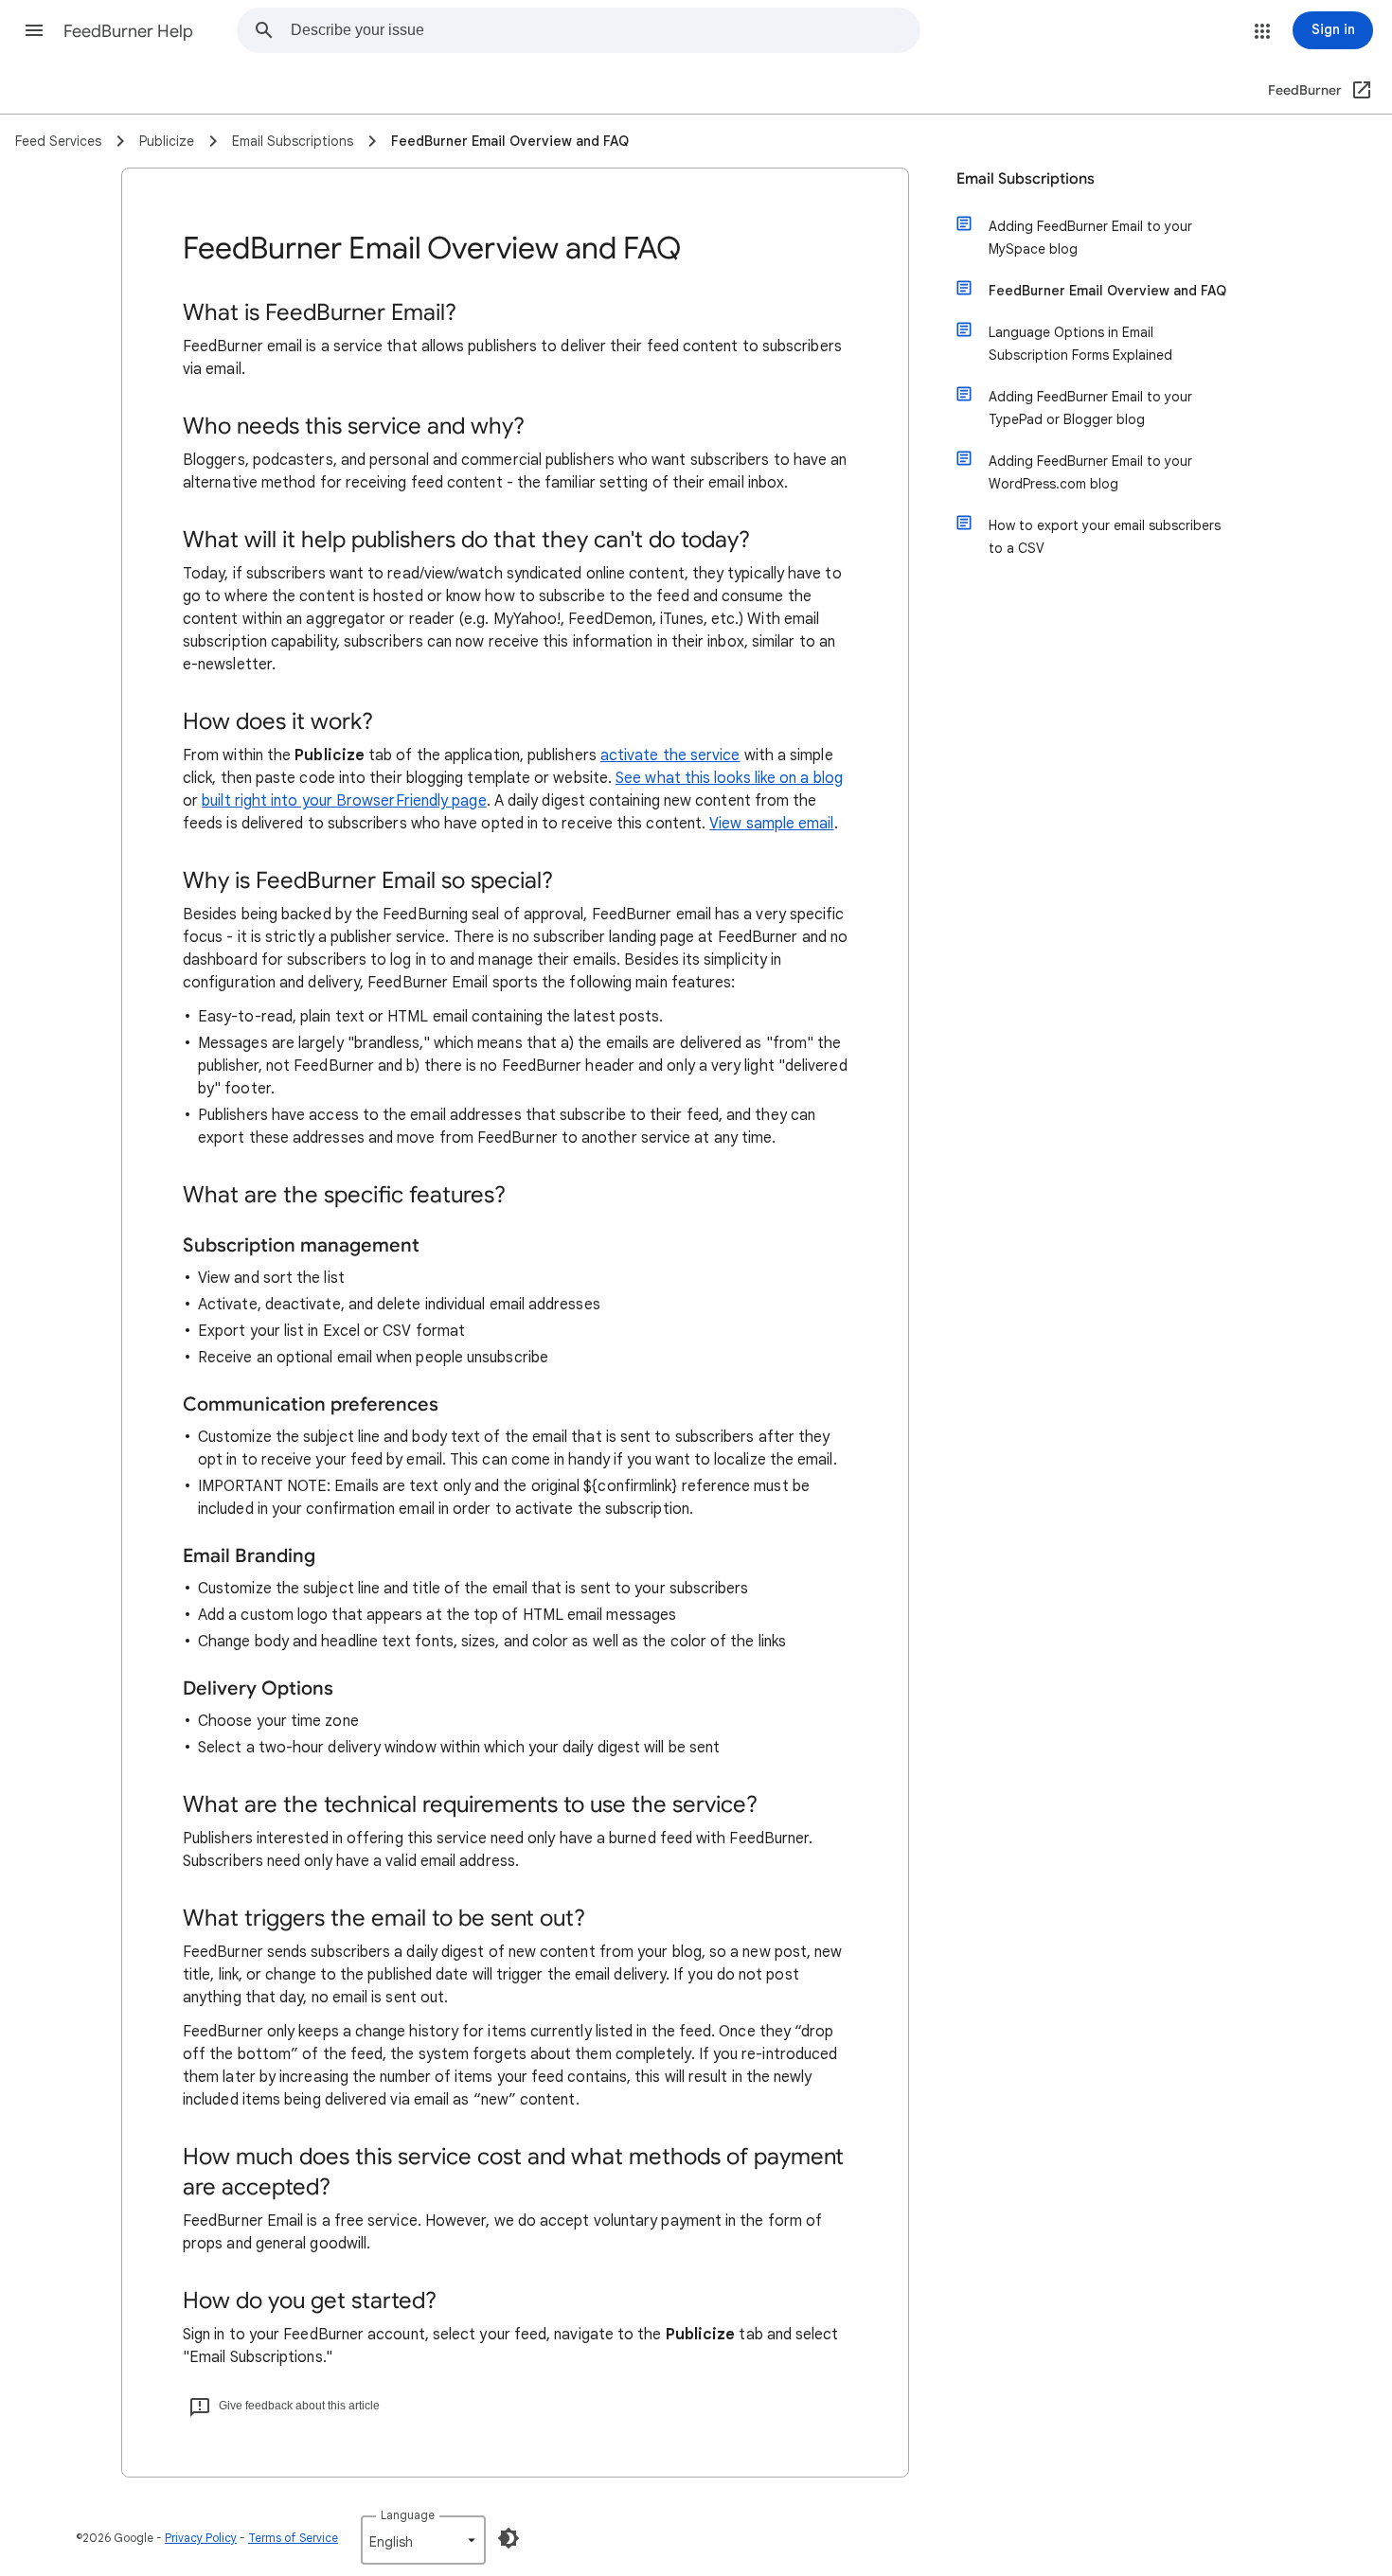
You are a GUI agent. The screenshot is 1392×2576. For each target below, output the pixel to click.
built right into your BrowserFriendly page (344, 801)
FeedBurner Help (128, 31)
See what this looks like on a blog (729, 778)
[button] (34, 30)
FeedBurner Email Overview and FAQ (1107, 291)
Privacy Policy (201, 2538)
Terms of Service (293, 2538)
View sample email (771, 824)
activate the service (670, 755)
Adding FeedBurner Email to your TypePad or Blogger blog (1090, 408)
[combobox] (605, 30)
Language (408, 2515)
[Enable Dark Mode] (509, 2538)
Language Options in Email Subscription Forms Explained (1080, 344)
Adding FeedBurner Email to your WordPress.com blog (1090, 472)
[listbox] (423, 2540)
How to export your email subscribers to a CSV (1105, 537)
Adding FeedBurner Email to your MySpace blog (1090, 238)
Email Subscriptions (1026, 179)
